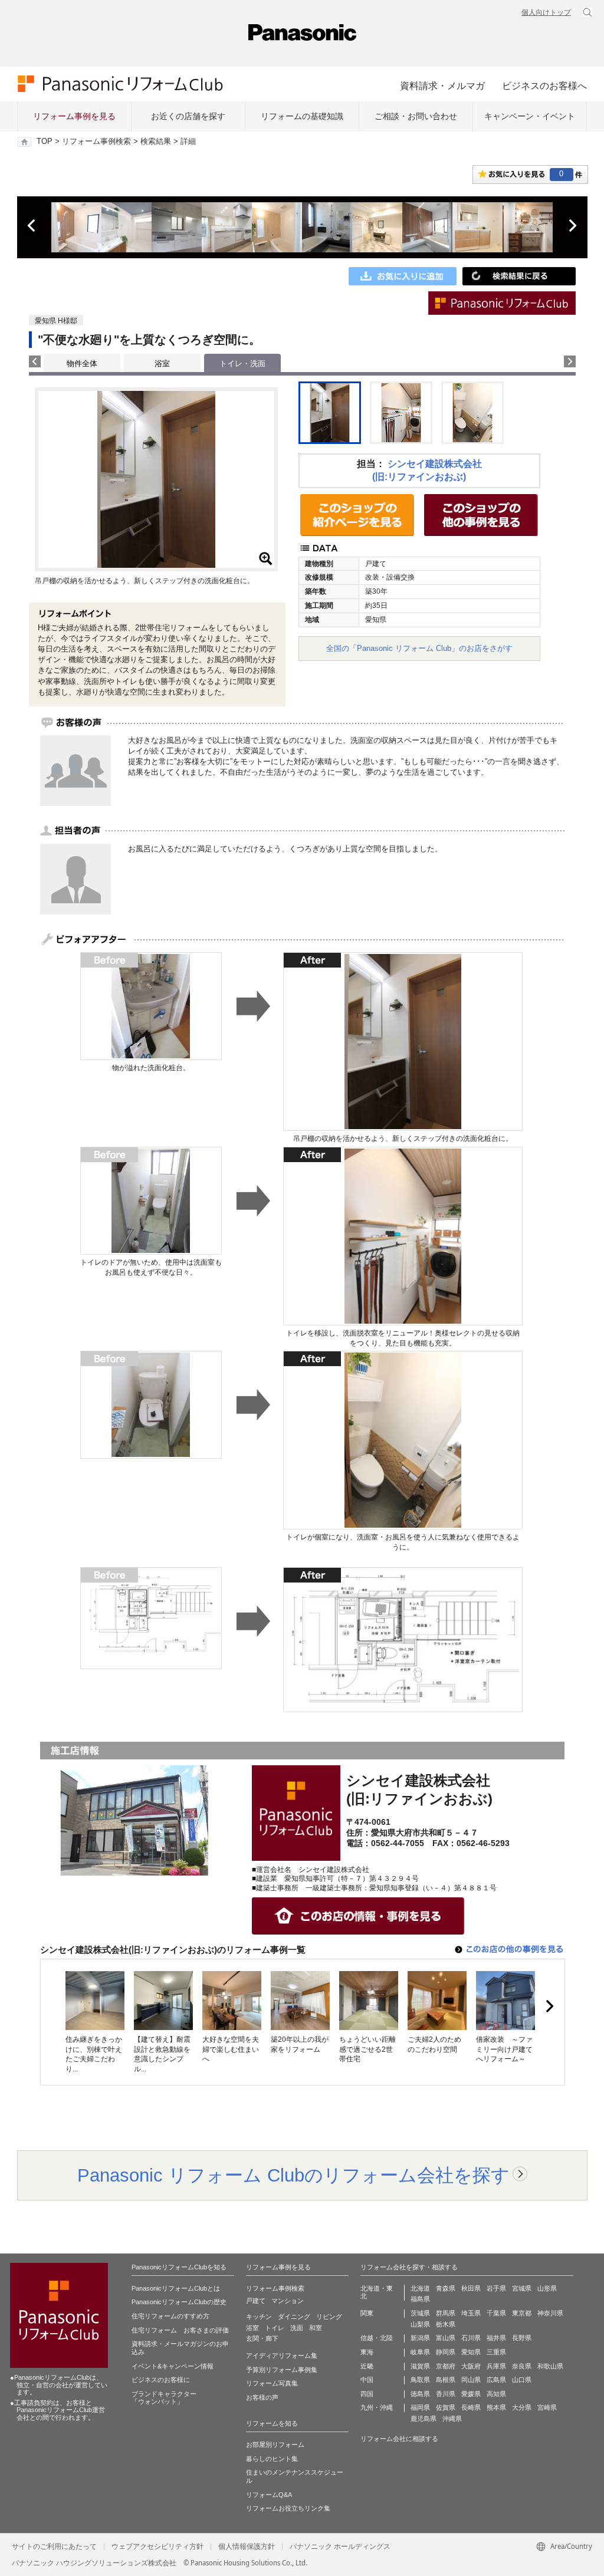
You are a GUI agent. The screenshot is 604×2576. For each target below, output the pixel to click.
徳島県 (420, 2394)
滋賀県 (420, 2366)
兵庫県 (496, 2366)
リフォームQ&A (269, 2495)
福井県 (496, 2338)
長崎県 (471, 2407)
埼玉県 (471, 2313)
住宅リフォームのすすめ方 (170, 2316)
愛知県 (471, 2352)
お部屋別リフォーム (275, 2445)
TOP (45, 142)
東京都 (522, 2313)
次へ (572, 226)
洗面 (297, 2328)
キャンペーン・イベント (530, 116)
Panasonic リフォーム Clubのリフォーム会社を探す (293, 2175)
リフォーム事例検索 (96, 142)
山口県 (522, 2380)
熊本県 (496, 2407)
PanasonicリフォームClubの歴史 (179, 2302)
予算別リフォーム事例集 (282, 2370)
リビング (329, 2317)
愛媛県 (471, 2394)
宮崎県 (547, 2407)
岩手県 (496, 2288)
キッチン (259, 2317)
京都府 (446, 2366)
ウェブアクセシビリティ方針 (157, 2547)
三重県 (496, 2352)
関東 (367, 2313)
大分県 (522, 2407)
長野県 (522, 2338)
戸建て (256, 2301)
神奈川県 (550, 2313)
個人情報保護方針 (247, 2547)
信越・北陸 (377, 2338)
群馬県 (446, 2313)
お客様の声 (262, 2397)
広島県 (496, 2380)
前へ (32, 226)
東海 (367, 2352)
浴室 (162, 363)
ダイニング (294, 2317)
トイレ (275, 2328)
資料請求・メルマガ (442, 85)
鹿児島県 (424, 2419)
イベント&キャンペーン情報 (173, 2366)
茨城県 (420, 2313)
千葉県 (496, 2313)
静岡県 (446, 2352)
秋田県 (471, 2288)
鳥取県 (420, 2380)
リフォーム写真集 (272, 2383)
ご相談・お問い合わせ (416, 116)
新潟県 (420, 2338)
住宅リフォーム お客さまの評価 (180, 2330)
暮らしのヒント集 (272, 2459)
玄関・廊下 (262, 2338)
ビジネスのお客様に (161, 2380)
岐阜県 (420, 2352)
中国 (367, 2380)
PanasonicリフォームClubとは (176, 2288)
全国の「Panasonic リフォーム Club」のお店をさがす (419, 648)
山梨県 (420, 2324)
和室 (316, 2328)
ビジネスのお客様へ (544, 85)
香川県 (446, 2394)
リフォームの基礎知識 (302, 116)
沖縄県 (452, 2419)
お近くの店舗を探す (188, 116)
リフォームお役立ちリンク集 (288, 2508)
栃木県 (446, 2324)
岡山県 (471, 2380)
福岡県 (420, 2407)
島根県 (446, 2380)
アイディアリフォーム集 (282, 2355)
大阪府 (471, 2366)
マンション (288, 2301)
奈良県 (522, 2366)
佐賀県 (446, 2407)
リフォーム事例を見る (74, 116)
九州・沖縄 (377, 2407)
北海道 (420, 2288)
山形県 (547, 2288)
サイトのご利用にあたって (54, 2547)
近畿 (367, 2366)
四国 (367, 2394)
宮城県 (522, 2288)
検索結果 (156, 142)
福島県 (420, 2299)
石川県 (471, 2338)
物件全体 (82, 363)
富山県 (446, 2338)
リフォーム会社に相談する (399, 2439)
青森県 (446, 2288)
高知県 (496, 2394)
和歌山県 (550, 2366)
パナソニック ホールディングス (340, 2547)
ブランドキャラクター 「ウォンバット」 (164, 2398)
